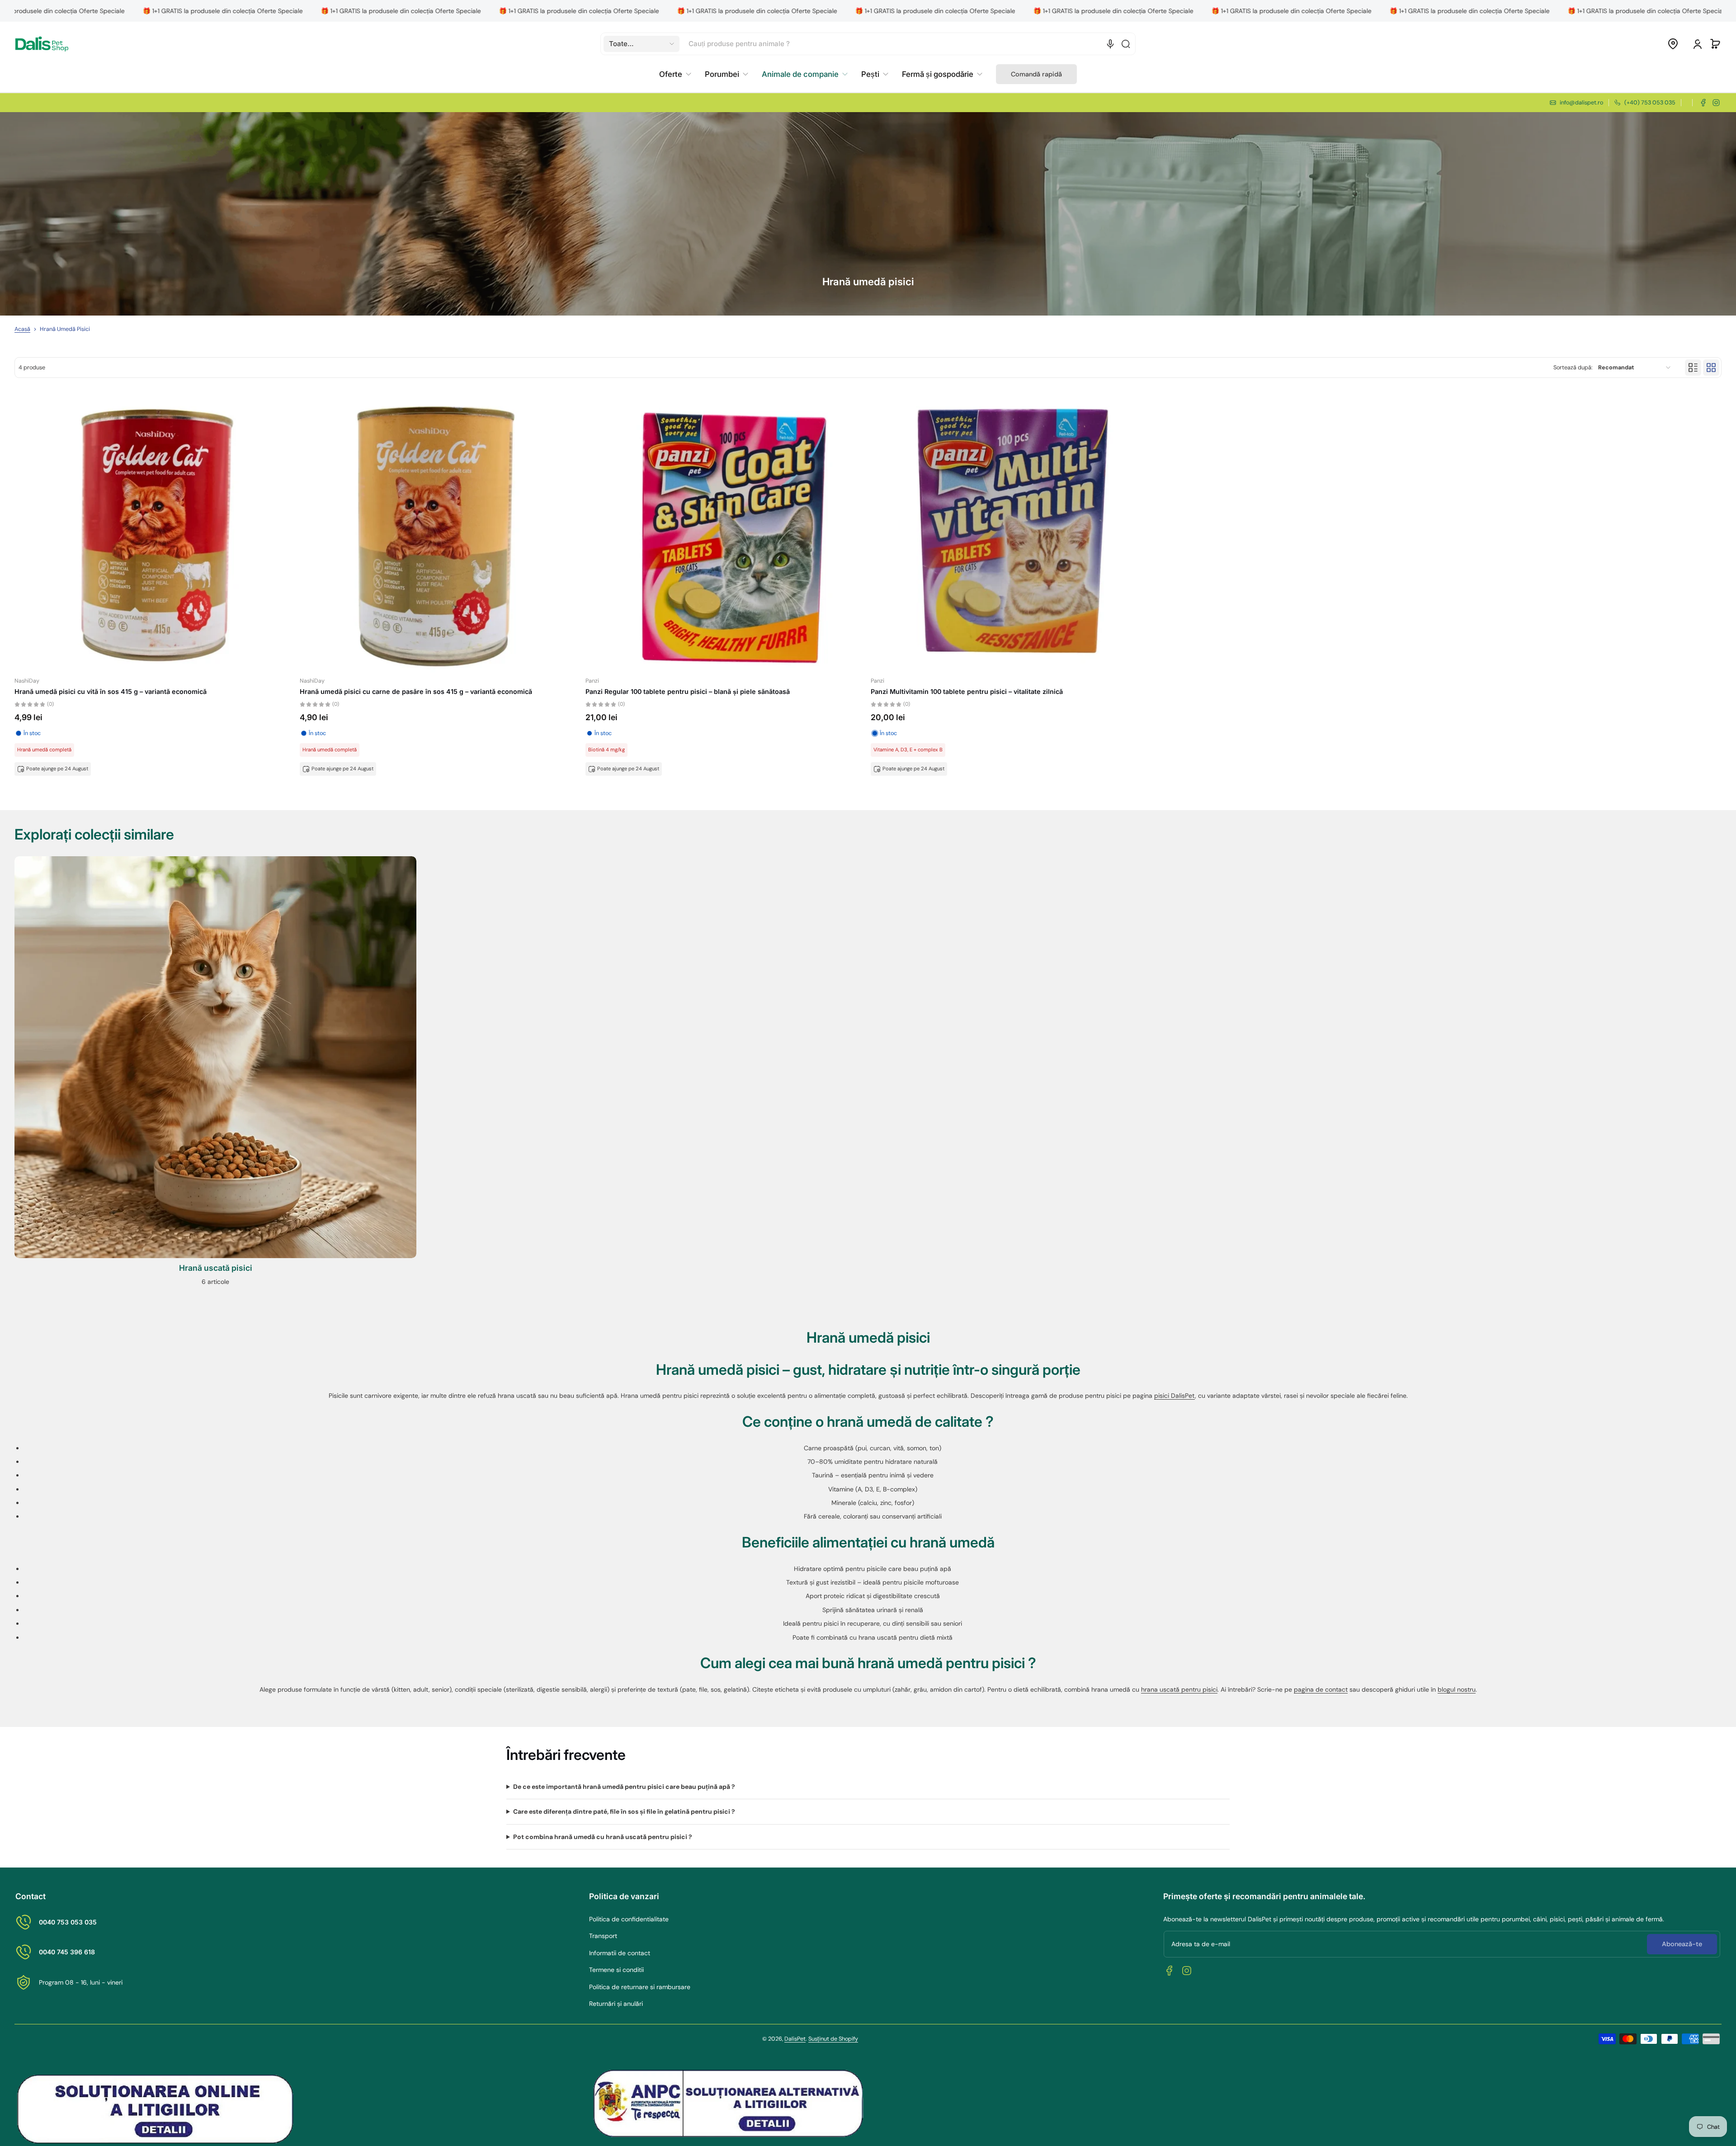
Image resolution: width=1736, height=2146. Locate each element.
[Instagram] (1716, 103)
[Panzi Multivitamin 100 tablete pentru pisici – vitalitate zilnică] (1011, 532)
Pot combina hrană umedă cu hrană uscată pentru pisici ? (603, 1837)
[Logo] (42, 44)
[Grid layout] (1711, 368)
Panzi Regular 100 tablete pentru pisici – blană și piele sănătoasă (688, 691)
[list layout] (1693, 368)
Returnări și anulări (616, 2004)
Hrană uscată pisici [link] (216, 1268)
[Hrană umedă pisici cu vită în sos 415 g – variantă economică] (154, 532)
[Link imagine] (215, 1074)
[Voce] (1110, 44)
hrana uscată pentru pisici (1179, 1689)
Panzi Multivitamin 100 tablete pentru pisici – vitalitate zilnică (967, 691)
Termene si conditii (616, 1970)
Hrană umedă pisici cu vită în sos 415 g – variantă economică (111, 691)
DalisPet (795, 2039)
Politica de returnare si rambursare (640, 1987)
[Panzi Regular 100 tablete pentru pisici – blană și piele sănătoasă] (725, 532)
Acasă (22, 329)
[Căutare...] (1126, 44)
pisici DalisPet (1175, 1396)
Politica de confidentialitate (629, 1919)
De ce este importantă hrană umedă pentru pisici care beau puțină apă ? (624, 1787)
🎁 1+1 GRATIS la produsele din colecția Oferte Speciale (85, 11)
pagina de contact (1321, 1689)
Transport (603, 1936)
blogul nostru (1457, 1689)
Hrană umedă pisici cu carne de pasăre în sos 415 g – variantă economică (416, 691)
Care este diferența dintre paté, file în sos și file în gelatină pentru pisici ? (624, 1811)
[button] (642, 44)
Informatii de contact (620, 1953)
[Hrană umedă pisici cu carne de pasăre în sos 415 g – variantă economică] (440, 532)
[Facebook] (1703, 103)
